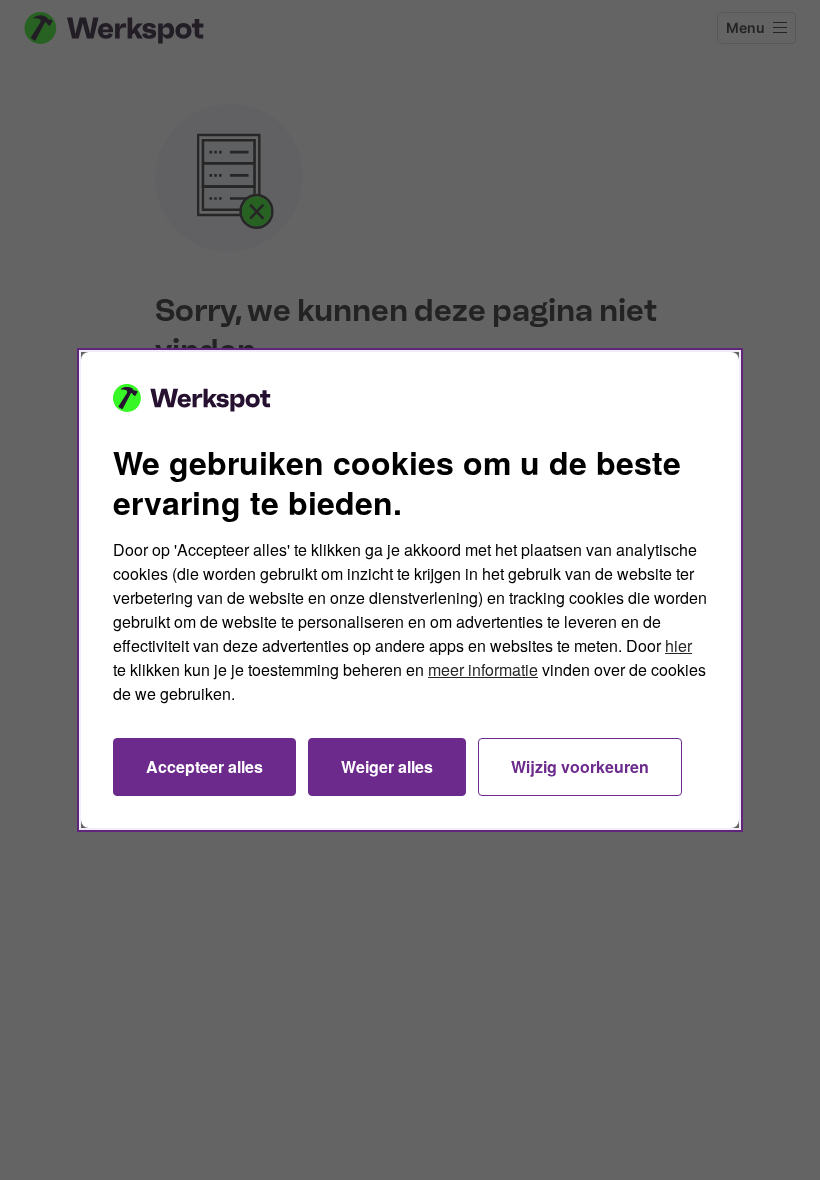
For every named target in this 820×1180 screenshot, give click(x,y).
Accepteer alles (204, 766)
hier (678, 645)
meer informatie (483, 669)
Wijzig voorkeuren (580, 766)
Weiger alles (387, 766)
